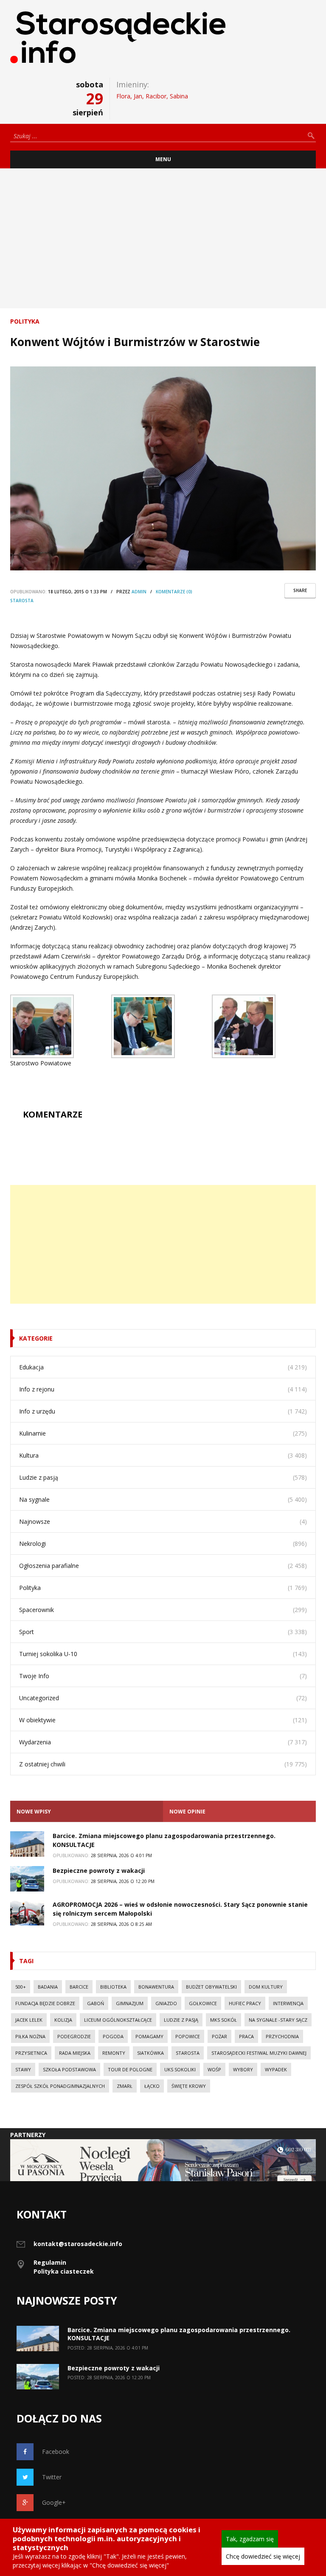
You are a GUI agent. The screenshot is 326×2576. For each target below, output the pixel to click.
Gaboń (96, 2003)
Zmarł (125, 2086)
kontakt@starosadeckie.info (78, 2244)
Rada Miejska (75, 2053)
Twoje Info (34, 1676)
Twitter (52, 2477)
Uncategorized (39, 1698)
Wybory (243, 2069)
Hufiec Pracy (245, 2003)
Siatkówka (150, 2053)
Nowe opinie (187, 1812)
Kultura (29, 1455)
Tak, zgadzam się (250, 2539)
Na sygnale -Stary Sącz (278, 2020)
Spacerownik (37, 1610)
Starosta (22, 601)
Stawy (23, 2069)
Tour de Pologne (130, 2069)
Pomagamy (149, 2036)
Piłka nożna (30, 2036)
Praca (246, 2036)
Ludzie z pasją (39, 1477)
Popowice (188, 2036)
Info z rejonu (37, 1389)
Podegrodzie (74, 2036)
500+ (21, 1987)
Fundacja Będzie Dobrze (45, 2003)
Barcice (79, 1987)
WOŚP (214, 2069)
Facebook (56, 2452)
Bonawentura (156, 1987)
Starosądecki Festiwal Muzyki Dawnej (259, 2053)
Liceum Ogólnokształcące (118, 2020)
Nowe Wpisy (34, 1812)
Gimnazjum (130, 2003)
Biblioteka (113, 1987)
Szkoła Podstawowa (69, 2069)
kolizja (63, 2020)
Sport (27, 1632)
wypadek (276, 2069)
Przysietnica (31, 2053)
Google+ (54, 2502)
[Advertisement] (163, 238)
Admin (139, 592)
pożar (219, 2036)
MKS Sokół (223, 2020)
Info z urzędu (37, 1411)
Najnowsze (35, 1521)
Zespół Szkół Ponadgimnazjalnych (60, 2086)
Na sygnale (34, 1499)
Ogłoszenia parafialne (49, 1566)
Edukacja (31, 1367)
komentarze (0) (174, 592)
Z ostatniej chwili (42, 1764)
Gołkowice (203, 2003)
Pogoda (113, 2036)
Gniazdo (166, 2003)
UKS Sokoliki (180, 2069)
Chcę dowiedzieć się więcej (263, 2556)
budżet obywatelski (211, 1987)
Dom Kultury (266, 1987)
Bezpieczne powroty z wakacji (100, 1871)
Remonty (114, 2053)
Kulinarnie (32, 1433)
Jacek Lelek (29, 2020)
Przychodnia (282, 2036)
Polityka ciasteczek (64, 2271)
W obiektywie (37, 1720)
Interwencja (288, 2003)
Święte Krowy (189, 2086)
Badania (48, 1987)
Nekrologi (32, 1544)
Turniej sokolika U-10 (48, 1654)
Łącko (152, 2086)
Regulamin (50, 2262)
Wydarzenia (35, 1742)
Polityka (25, 321)
